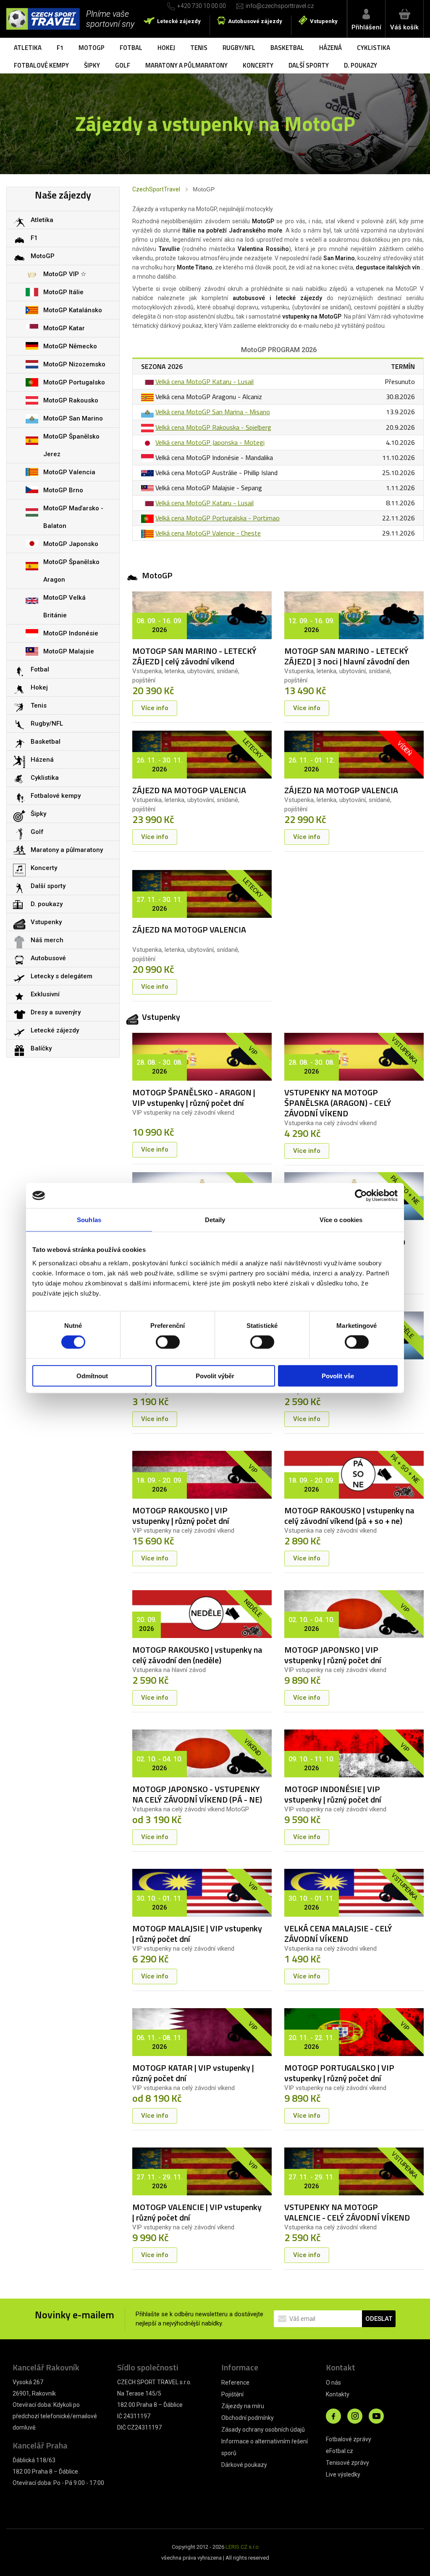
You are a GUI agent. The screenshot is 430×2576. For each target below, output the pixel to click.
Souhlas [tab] (89, 1220)
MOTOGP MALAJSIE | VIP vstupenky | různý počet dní (197, 1933)
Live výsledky (343, 2474)
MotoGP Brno (63, 490)
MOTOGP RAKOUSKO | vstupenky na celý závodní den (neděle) (197, 1655)
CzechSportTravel (156, 189)
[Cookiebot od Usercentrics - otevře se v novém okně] (361, 1196)
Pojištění (232, 2394)
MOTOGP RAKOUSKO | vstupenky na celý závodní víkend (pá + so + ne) (349, 1515)
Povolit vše (338, 1376)
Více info (155, 708)
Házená (330, 48)
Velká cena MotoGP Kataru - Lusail (205, 381)
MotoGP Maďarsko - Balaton (73, 517)
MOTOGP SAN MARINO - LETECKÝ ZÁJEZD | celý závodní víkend (194, 656)
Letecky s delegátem (62, 976)
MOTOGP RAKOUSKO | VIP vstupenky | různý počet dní (181, 1515)
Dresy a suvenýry (56, 1012)
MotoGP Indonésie (71, 633)
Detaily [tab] (215, 1220)
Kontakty (338, 2394)
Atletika (28, 48)
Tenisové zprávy (347, 2463)
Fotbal (131, 48)
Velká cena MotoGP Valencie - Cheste (208, 533)
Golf (123, 65)
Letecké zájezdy (179, 21)
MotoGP (92, 48)
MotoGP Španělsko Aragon (71, 571)
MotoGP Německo (70, 346)
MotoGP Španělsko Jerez (71, 445)
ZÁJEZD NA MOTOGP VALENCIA (189, 790)
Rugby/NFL (239, 48)
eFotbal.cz (340, 2451)
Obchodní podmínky (248, 2418)
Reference (235, 2383)
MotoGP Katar (64, 328)
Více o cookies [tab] (341, 1220)
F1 (60, 48)
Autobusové (48, 958)
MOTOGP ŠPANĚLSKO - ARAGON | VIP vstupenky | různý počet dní (194, 1097)
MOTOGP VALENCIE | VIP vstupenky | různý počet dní (197, 2212)
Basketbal (287, 48)
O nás (333, 2383)
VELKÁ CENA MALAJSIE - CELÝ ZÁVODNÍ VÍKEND (338, 1933)
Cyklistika (374, 48)
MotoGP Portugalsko (74, 382)
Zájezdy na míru (243, 2406)
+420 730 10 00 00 (202, 6)
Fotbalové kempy (41, 65)
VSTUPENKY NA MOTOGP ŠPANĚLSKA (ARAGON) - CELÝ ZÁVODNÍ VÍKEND (338, 1103)
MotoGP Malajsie (69, 651)
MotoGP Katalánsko (73, 310)
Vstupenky (324, 21)
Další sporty (309, 65)
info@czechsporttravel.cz (280, 6)
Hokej (166, 48)
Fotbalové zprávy (349, 2439)
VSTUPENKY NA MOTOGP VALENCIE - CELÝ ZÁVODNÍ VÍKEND (347, 2212)
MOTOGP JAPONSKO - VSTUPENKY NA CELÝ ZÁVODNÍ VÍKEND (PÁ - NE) (197, 1794)
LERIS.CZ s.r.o (242, 2547)
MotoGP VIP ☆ (65, 274)
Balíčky (41, 1048)
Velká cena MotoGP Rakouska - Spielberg (213, 427)
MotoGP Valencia (69, 472)
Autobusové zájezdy (255, 21)
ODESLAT (379, 2319)
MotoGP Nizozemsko (74, 364)
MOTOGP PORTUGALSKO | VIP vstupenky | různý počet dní (339, 2073)
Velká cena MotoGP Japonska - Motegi (210, 442)
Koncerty (258, 65)
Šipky (92, 65)
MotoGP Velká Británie (64, 606)
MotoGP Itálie (63, 292)
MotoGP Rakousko (71, 400)
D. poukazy (361, 65)
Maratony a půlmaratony (186, 65)
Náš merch (47, 940)
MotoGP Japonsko (71, 544)
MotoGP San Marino (73, 418)
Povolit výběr (215, 1376)
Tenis (199, 48)
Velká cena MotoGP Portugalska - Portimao (218, 518)
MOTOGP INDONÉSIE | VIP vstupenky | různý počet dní (333, 1794)
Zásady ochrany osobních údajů (263, 2430)
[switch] (168, 1342)
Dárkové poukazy (244, 2465)
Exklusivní (45, 994)
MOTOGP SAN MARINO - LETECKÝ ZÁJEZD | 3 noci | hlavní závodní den (347, 656)
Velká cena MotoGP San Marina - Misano (213, 412)
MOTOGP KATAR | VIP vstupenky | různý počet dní (193, 2073)
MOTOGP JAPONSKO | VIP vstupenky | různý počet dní (333, 1655)
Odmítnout (92, 1376)
